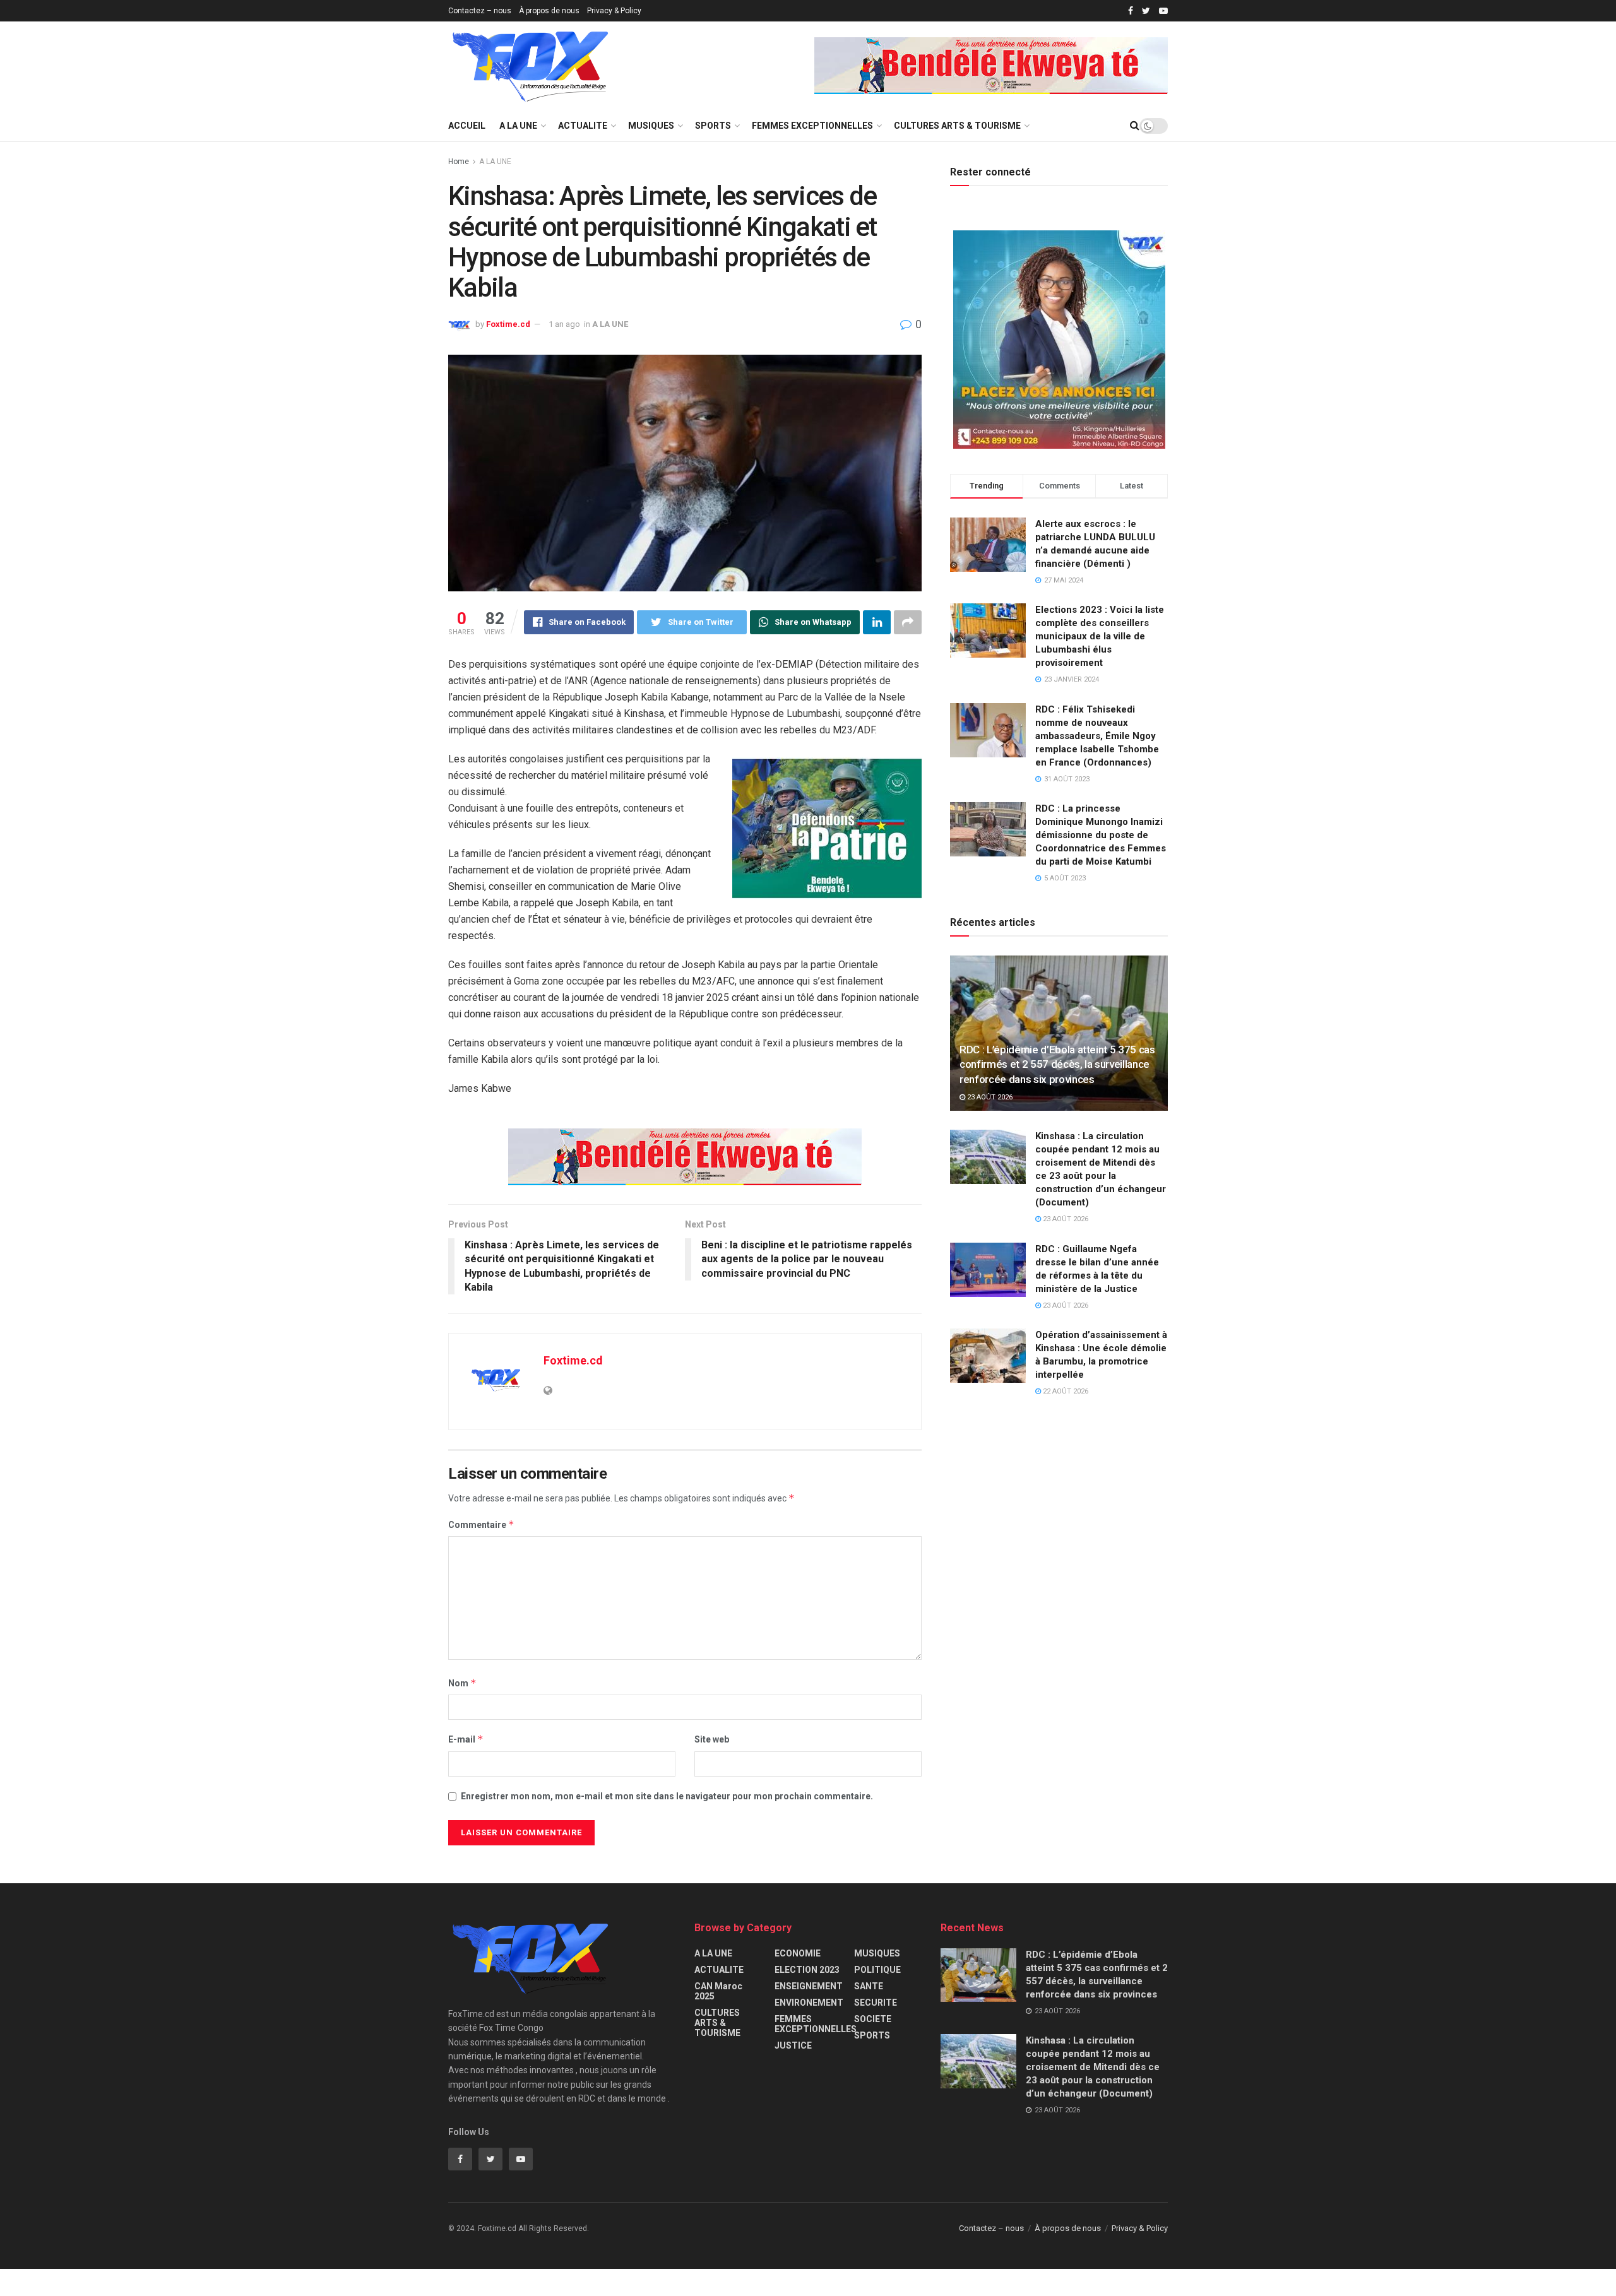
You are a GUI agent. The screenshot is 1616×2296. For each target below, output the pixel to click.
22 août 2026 (1065, 1391)
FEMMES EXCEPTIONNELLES (812, 126)
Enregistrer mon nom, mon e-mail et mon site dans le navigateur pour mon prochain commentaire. (667, 1796)
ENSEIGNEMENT (809, 1986)
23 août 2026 (989, 1097)
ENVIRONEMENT (809, 2003)
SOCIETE (873, 2019)
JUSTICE (793, 2045)
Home (459, 162)
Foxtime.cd (508, 324)
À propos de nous (549, 11)
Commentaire (481, 1524)
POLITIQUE (877, 1970)
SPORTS (713, 126)
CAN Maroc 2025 (718, 1991)
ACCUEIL (467, 126)
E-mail (466, 1739)
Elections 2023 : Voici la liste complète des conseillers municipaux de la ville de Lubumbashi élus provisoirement (1100, 636)
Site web (712, 1739)
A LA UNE (518, 126)
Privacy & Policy (614, 11)
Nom (462, 1683)
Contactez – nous (480, 11)
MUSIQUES (651, 126)
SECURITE (876, 2003)
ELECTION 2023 (807, 1970)
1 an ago (564, 324)
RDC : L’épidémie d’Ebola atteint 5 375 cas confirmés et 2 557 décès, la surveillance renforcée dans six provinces (1057, 1065)
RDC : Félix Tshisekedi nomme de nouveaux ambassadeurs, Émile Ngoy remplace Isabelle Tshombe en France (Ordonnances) (1097, 736)
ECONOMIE (798, 1953)
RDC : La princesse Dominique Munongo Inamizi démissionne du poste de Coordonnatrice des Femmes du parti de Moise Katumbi (1101, 835)
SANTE (869, 1986)
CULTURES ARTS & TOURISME (957, 126)
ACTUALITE (583, 126)
